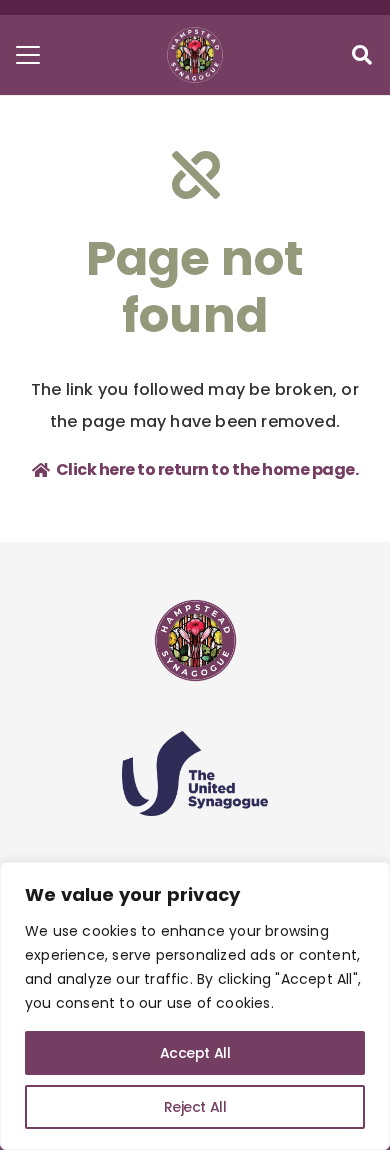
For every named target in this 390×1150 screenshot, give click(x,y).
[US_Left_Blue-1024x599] (195, 773)
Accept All (195, 1053)
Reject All (195, 1107)
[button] (28, 55)
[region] (195, 1006)
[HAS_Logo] (195, 55)
